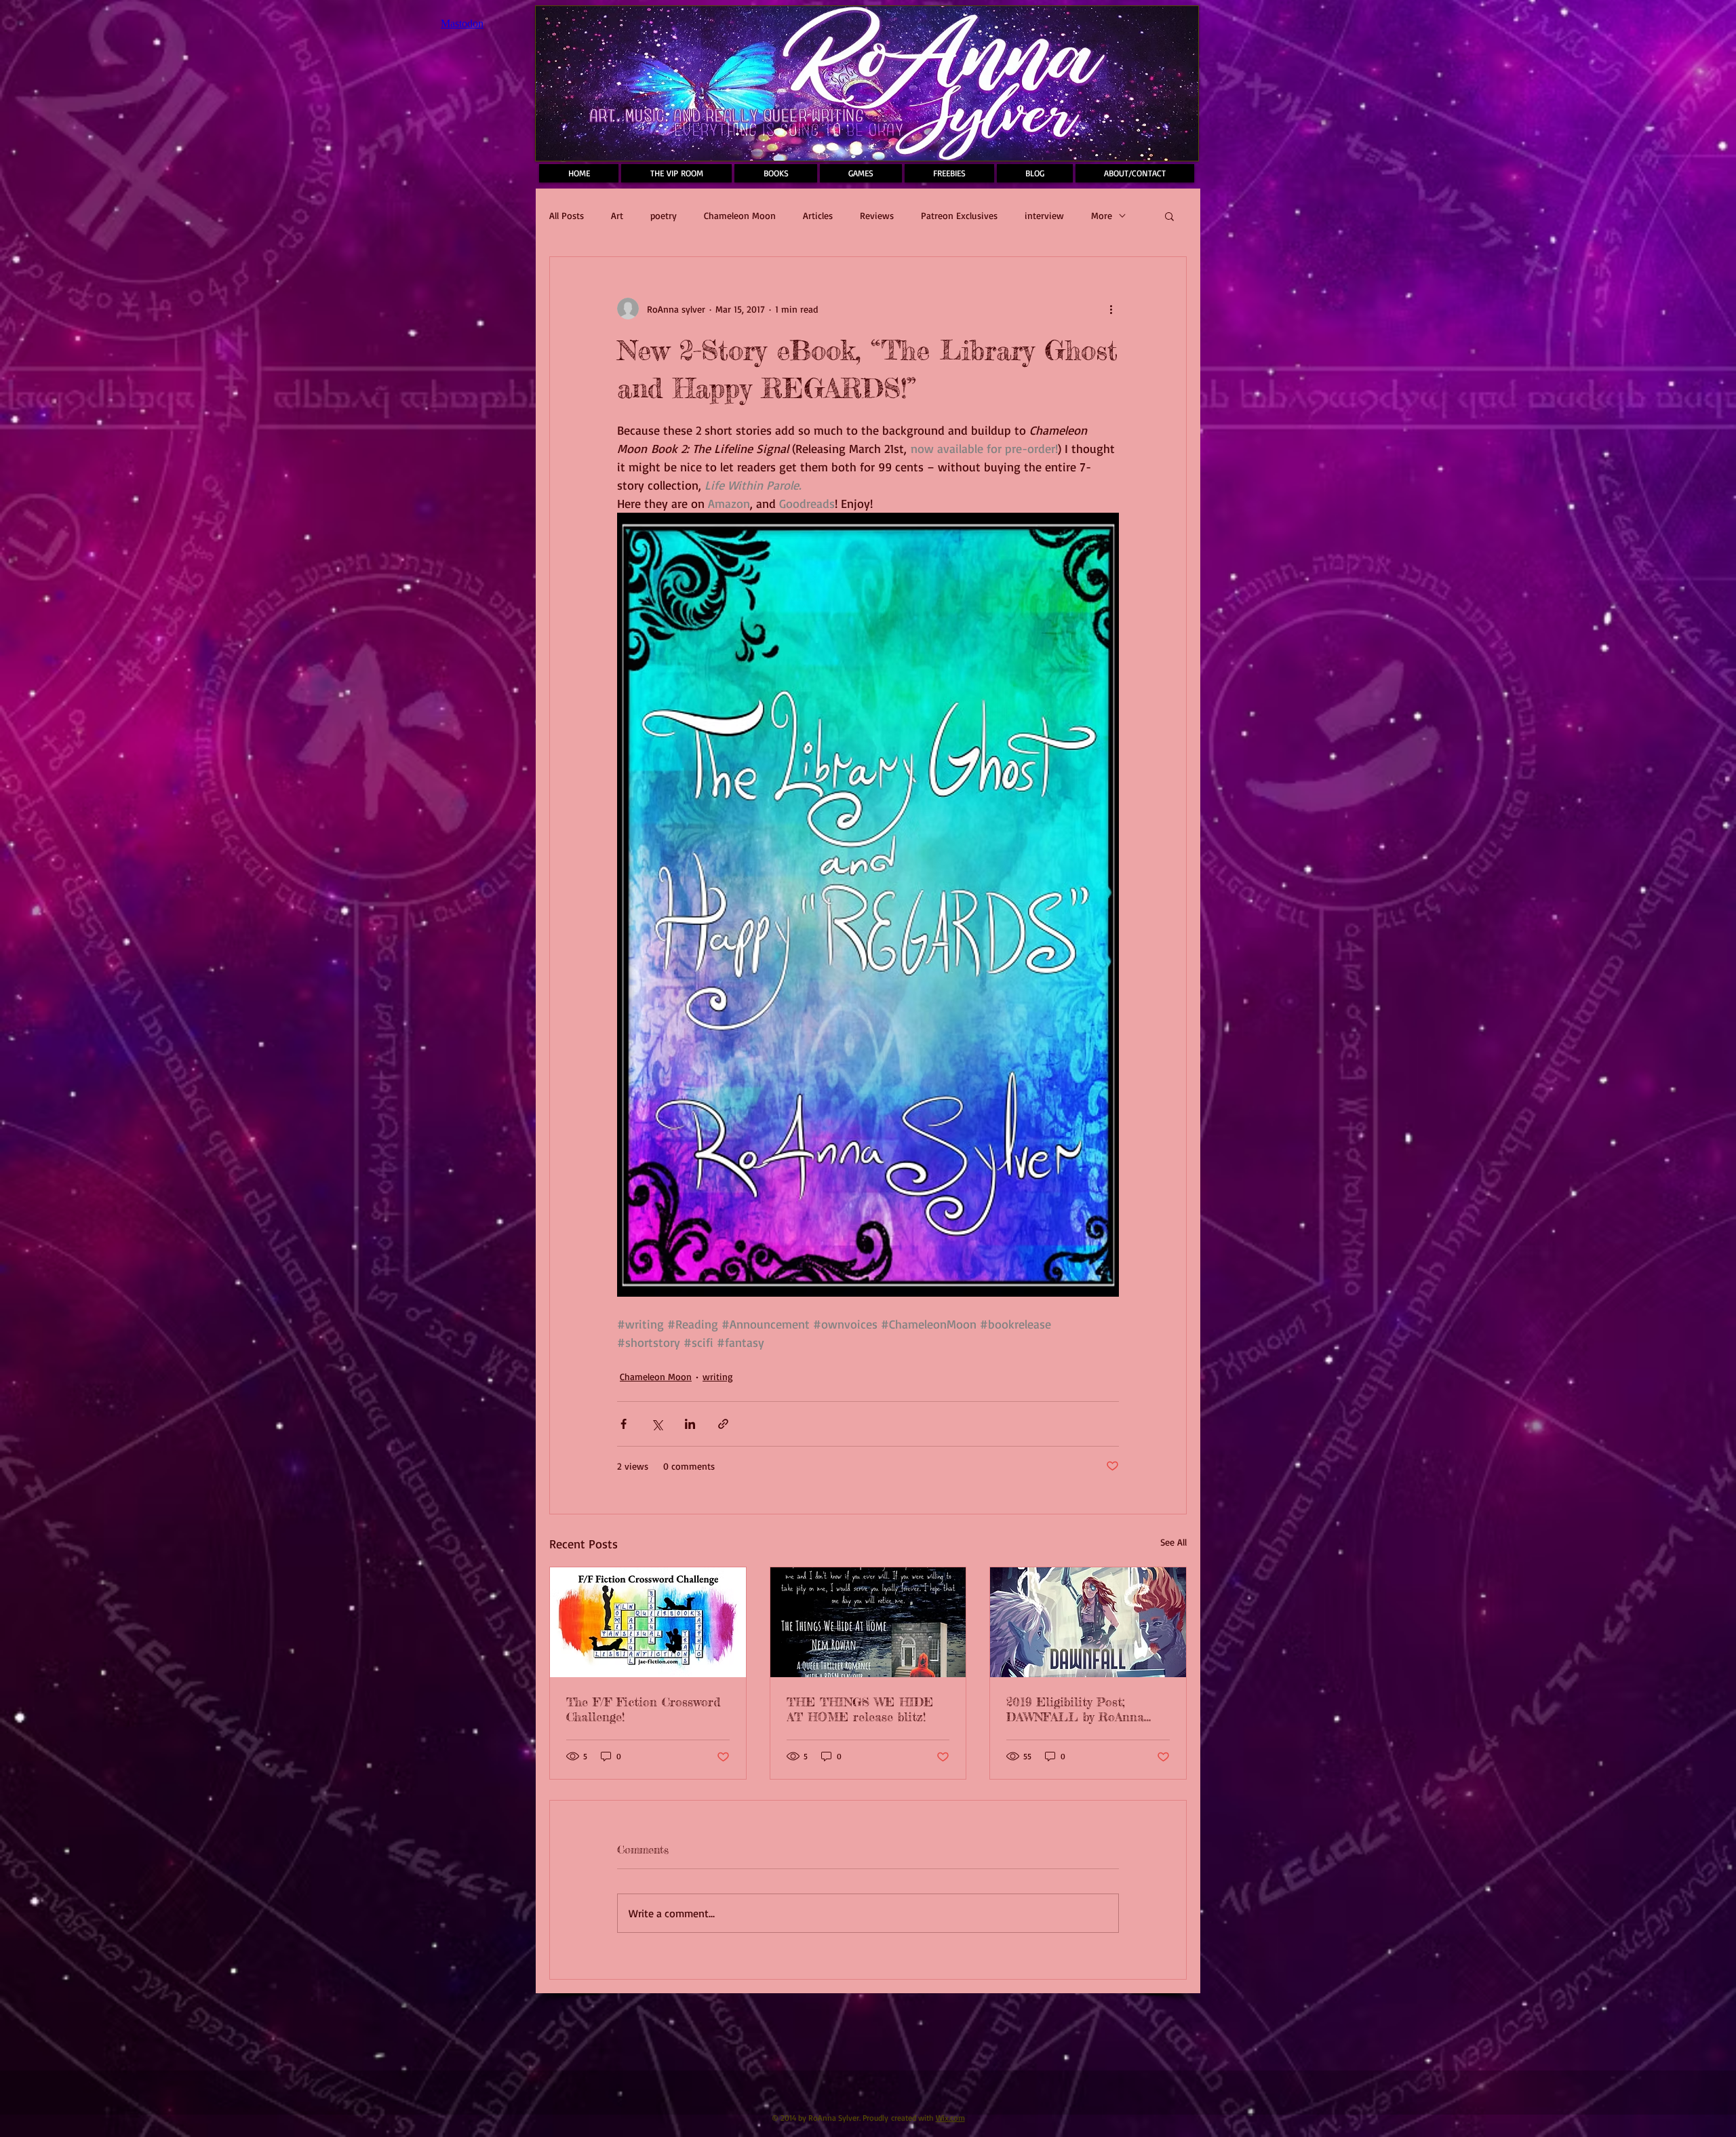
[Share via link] (723, 1424)
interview (1044, 215)
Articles (818, 215)
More (1102, 215)
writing (718, 1376)
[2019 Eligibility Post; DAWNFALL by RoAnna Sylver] (1088, 1622)
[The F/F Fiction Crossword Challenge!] (648, 1622)
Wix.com (950, 2118)
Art (617, 215)
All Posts (567, 215)
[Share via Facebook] (624, 1424)
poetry (664, 215)
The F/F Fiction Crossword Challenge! (643, 1709)
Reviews (877, 215)
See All (1173, 1542)
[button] (1169, 216)
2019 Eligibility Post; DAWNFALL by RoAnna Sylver (1075, 1709)
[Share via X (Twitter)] (657, 1424)
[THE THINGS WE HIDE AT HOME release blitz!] (868, 1622)
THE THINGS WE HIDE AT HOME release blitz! (860, 1709)
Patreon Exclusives (959, 215)
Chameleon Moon (740, 215)
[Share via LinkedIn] (690, 1424)
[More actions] (1111, 309)
